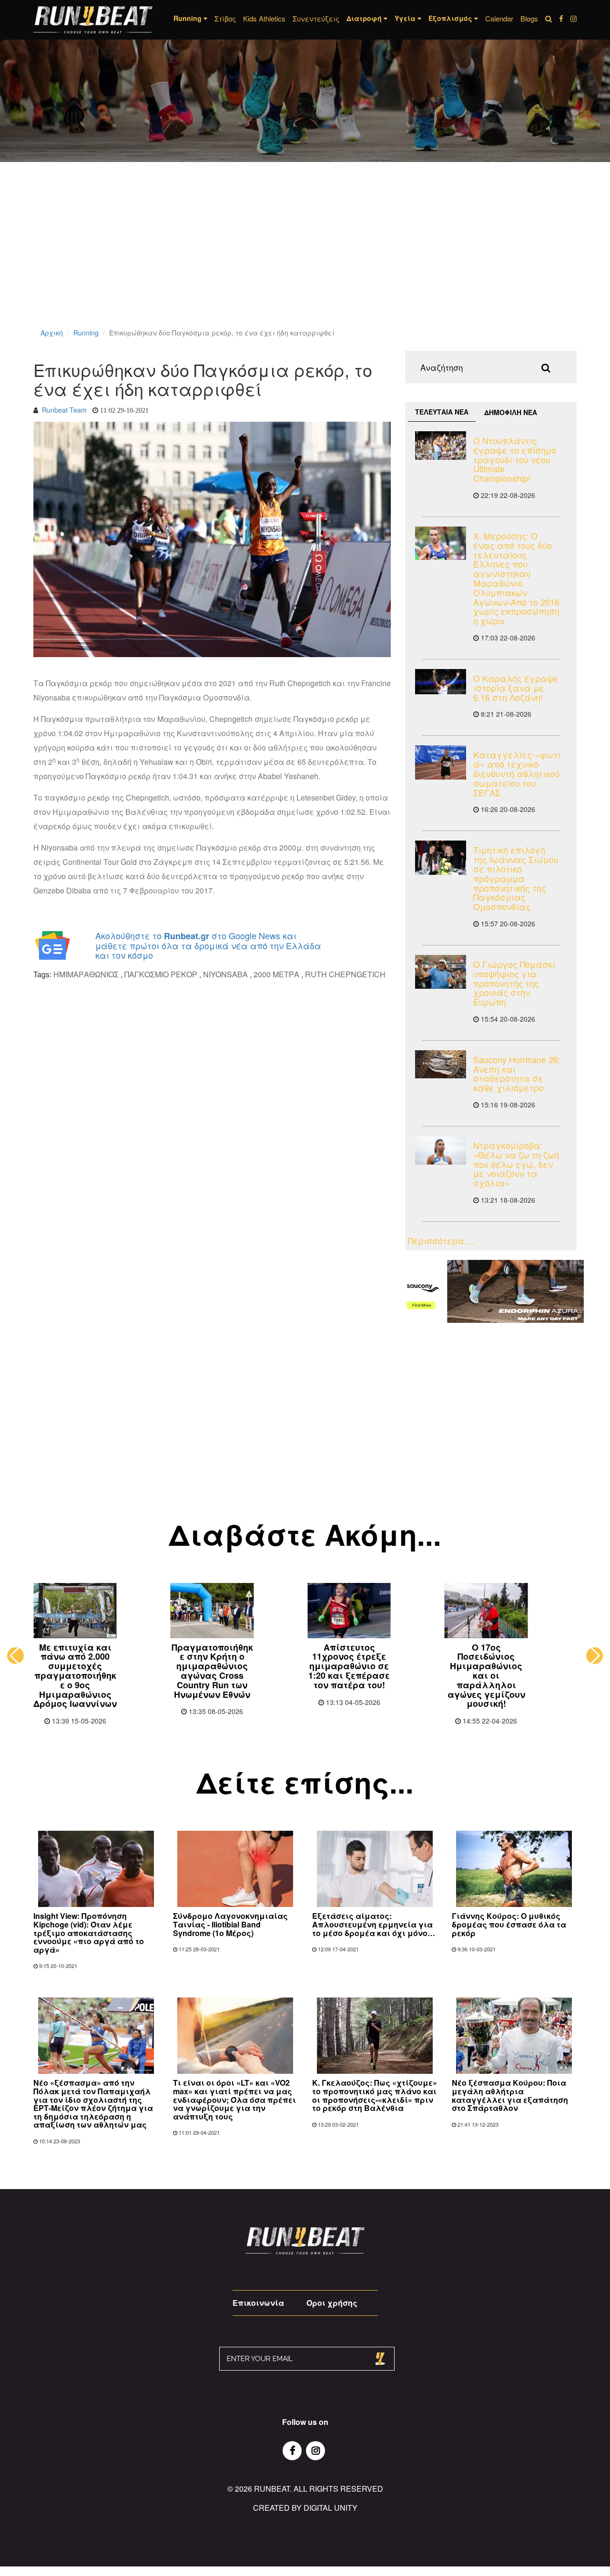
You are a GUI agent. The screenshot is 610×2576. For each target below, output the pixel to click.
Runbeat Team (64, 410)
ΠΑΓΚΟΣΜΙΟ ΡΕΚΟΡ (161, 974)
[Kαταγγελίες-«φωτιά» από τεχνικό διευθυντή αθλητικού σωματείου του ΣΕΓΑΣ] (441, 762)
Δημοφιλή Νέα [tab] (511, 412)
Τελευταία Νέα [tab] (442, 412)
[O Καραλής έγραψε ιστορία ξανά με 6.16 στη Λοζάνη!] (441, 682)
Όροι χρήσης (332, 2303)
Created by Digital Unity (305, 2508)
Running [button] (188, 18)
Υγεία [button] (406, 18)
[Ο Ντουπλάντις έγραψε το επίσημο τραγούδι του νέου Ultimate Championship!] (441, 446)
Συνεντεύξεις (316, 18)
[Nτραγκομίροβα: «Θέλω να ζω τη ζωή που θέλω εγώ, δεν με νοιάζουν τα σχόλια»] (441, 1150)
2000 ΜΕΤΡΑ (276, 974)
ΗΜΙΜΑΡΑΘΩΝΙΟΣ (86, 974)
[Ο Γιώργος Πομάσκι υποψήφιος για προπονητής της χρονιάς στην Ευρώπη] (441, 972)
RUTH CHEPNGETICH (345, 974)
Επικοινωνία (258, 2303)
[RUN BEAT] (93, 20)
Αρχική (52, 333)
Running (86, 333)
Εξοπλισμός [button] (451, 18)
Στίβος (225, 18)
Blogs (529, 18)
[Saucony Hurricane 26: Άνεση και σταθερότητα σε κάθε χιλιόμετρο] (441, 1064)
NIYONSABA (225, 974)
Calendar (499, 18)
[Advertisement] (286, 257)
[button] (15, 1656)
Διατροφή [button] (365, 18)
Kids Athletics (264, 18)
